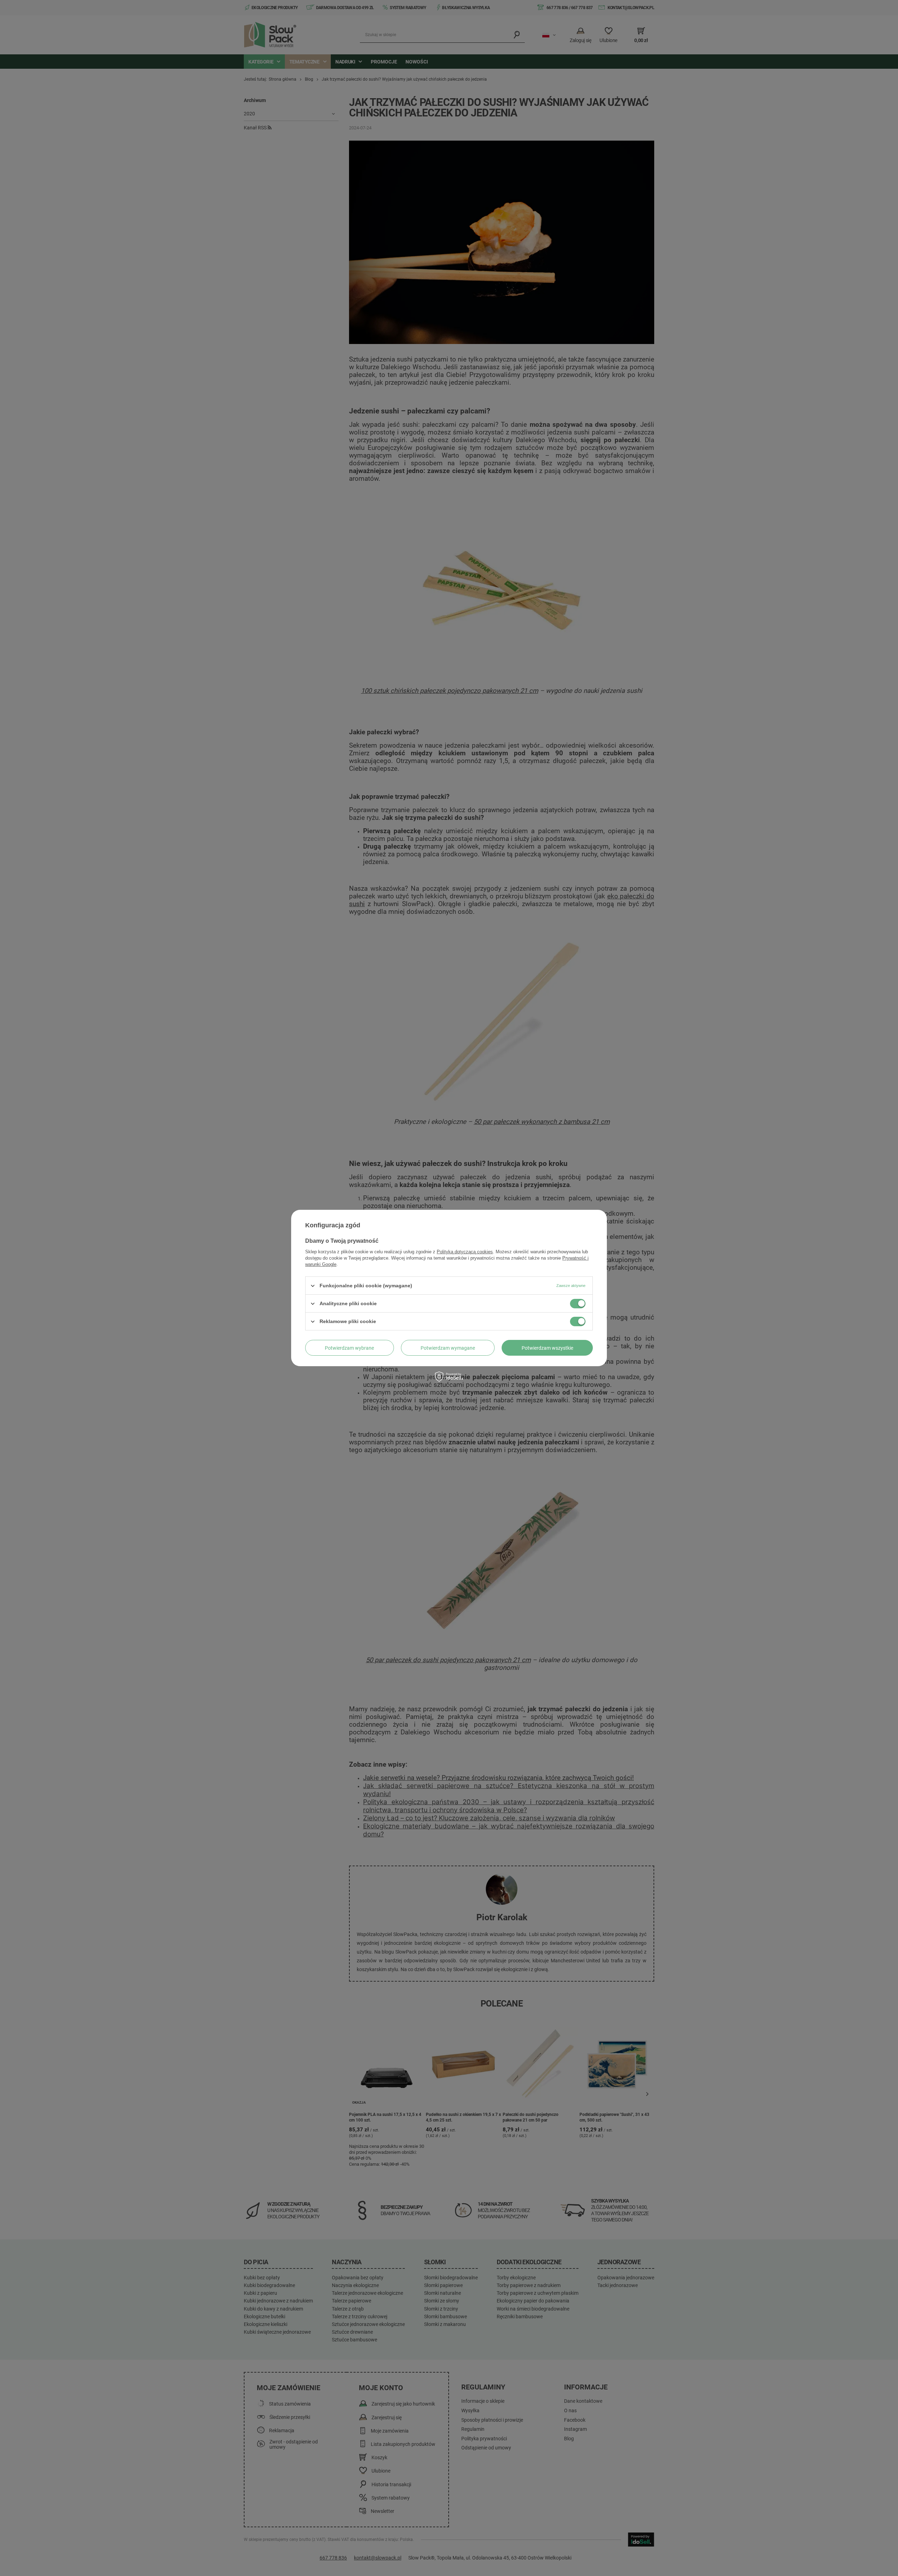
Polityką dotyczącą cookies (465, 1252)
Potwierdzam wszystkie (547, 1348)
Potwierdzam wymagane (448, 1348)
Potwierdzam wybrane (349, 1348)
